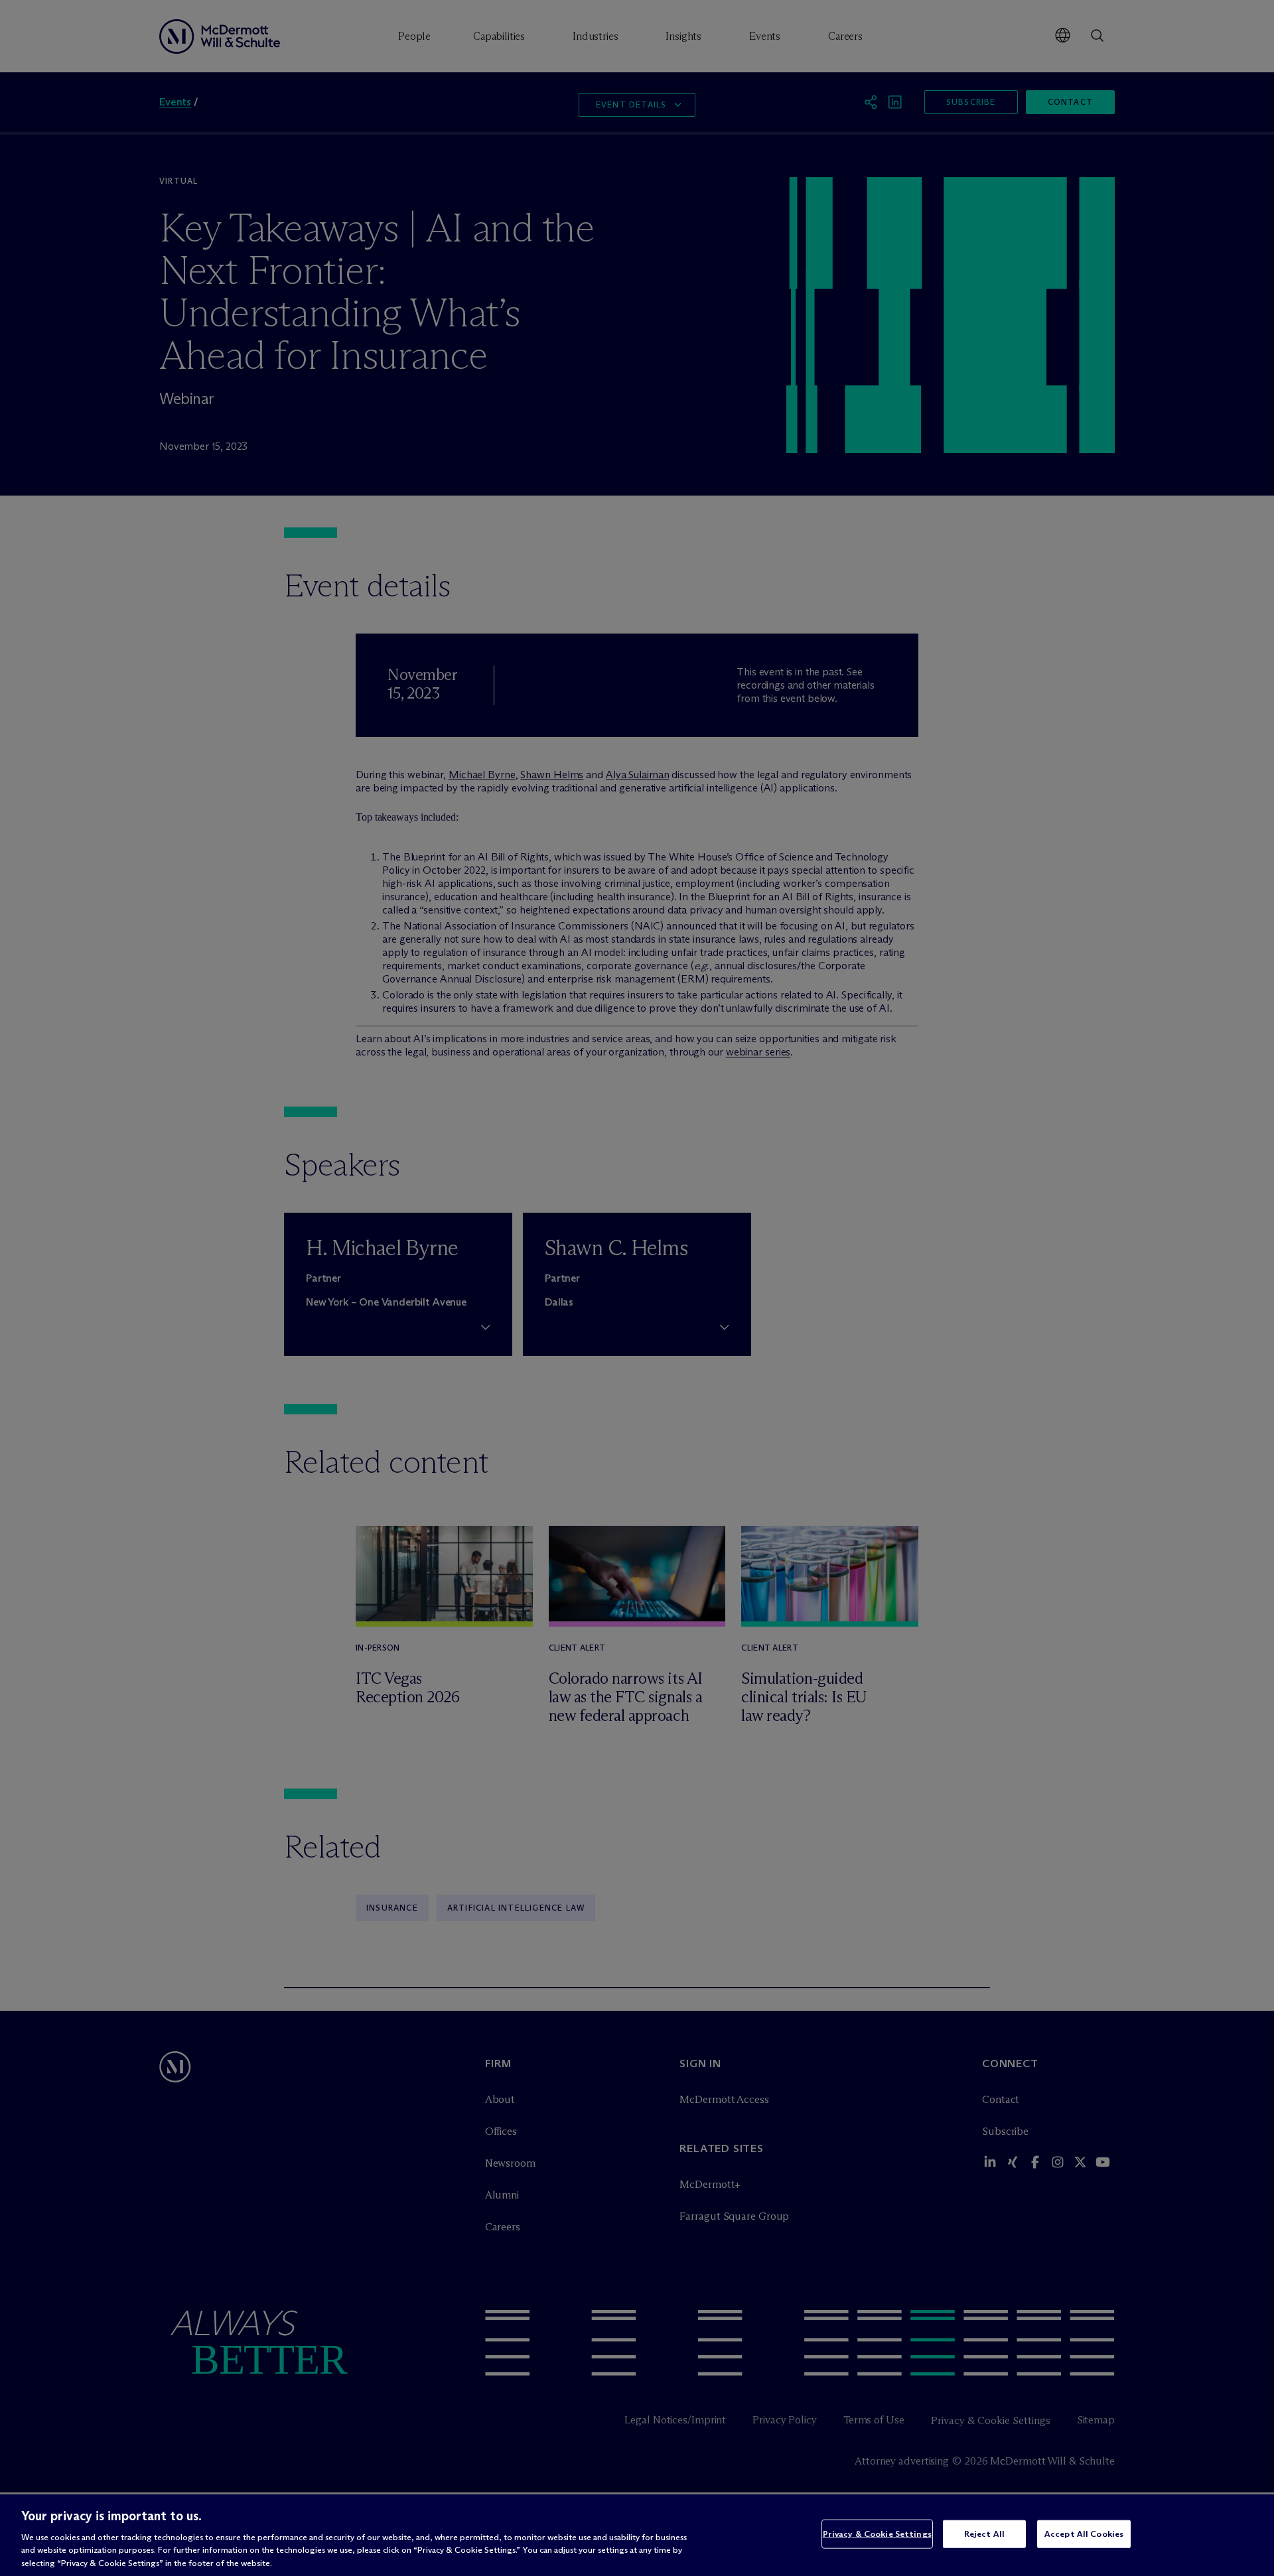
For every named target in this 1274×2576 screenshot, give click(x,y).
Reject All (984, 2534)
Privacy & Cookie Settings (877, 2534)
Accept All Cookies (1084, 2534)
